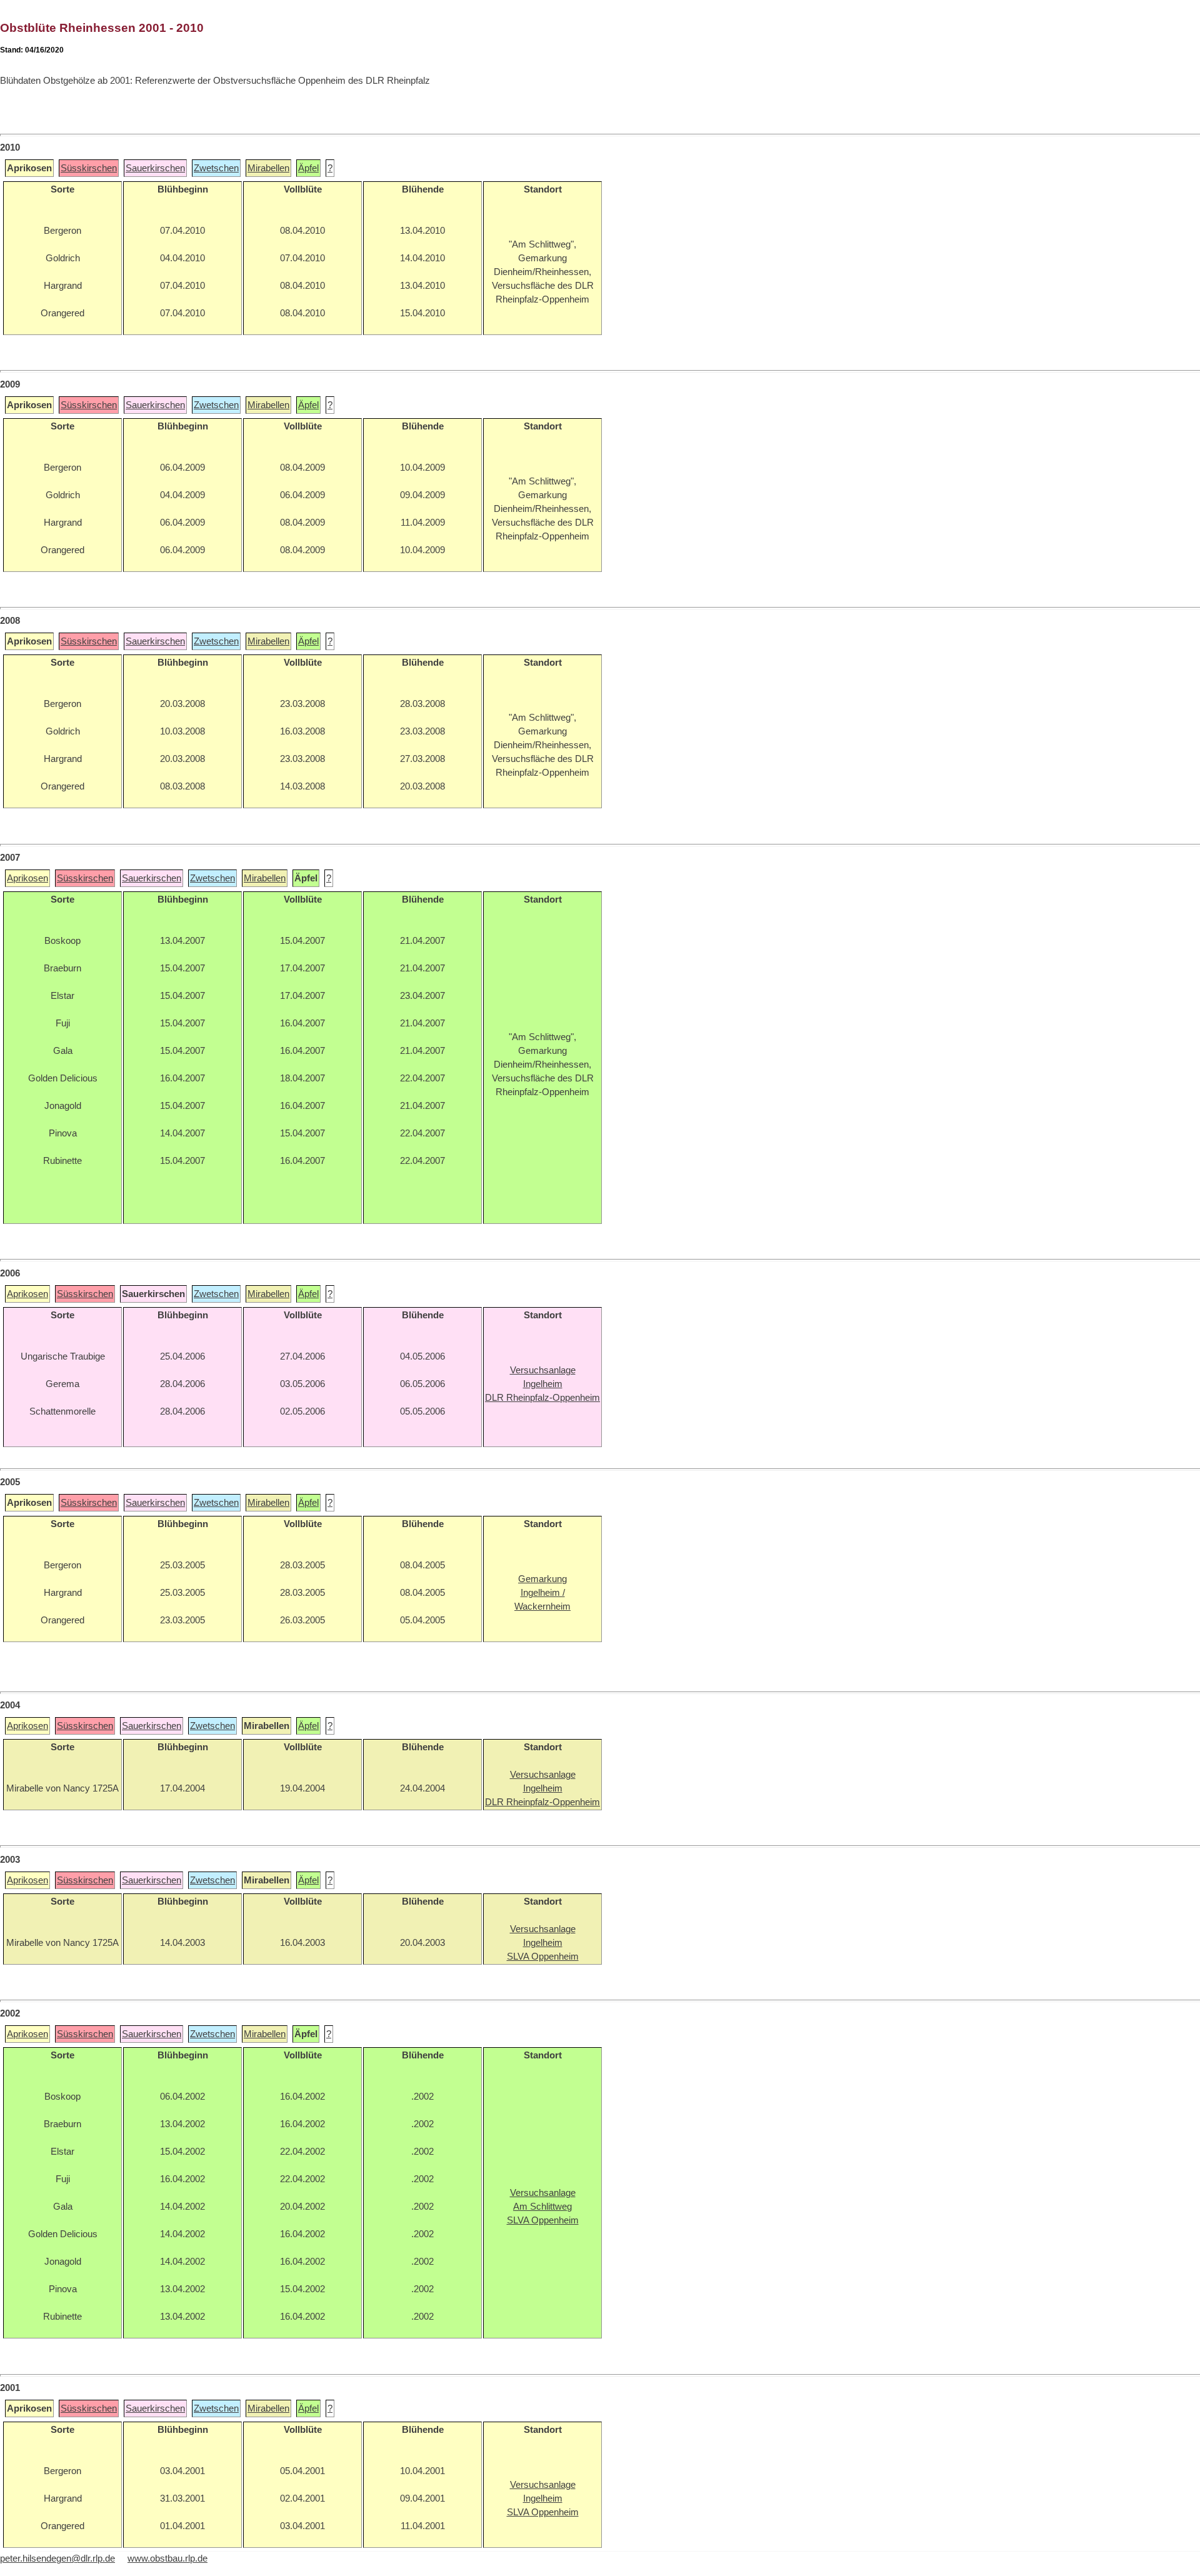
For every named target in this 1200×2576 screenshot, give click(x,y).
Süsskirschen (89, 168)
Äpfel (308, 168)
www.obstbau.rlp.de (167, 2558)
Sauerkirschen (155, 168)
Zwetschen (216, 168)
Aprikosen (27, 878)
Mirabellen (268, 168)
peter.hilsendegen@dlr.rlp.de (57, 2558)
